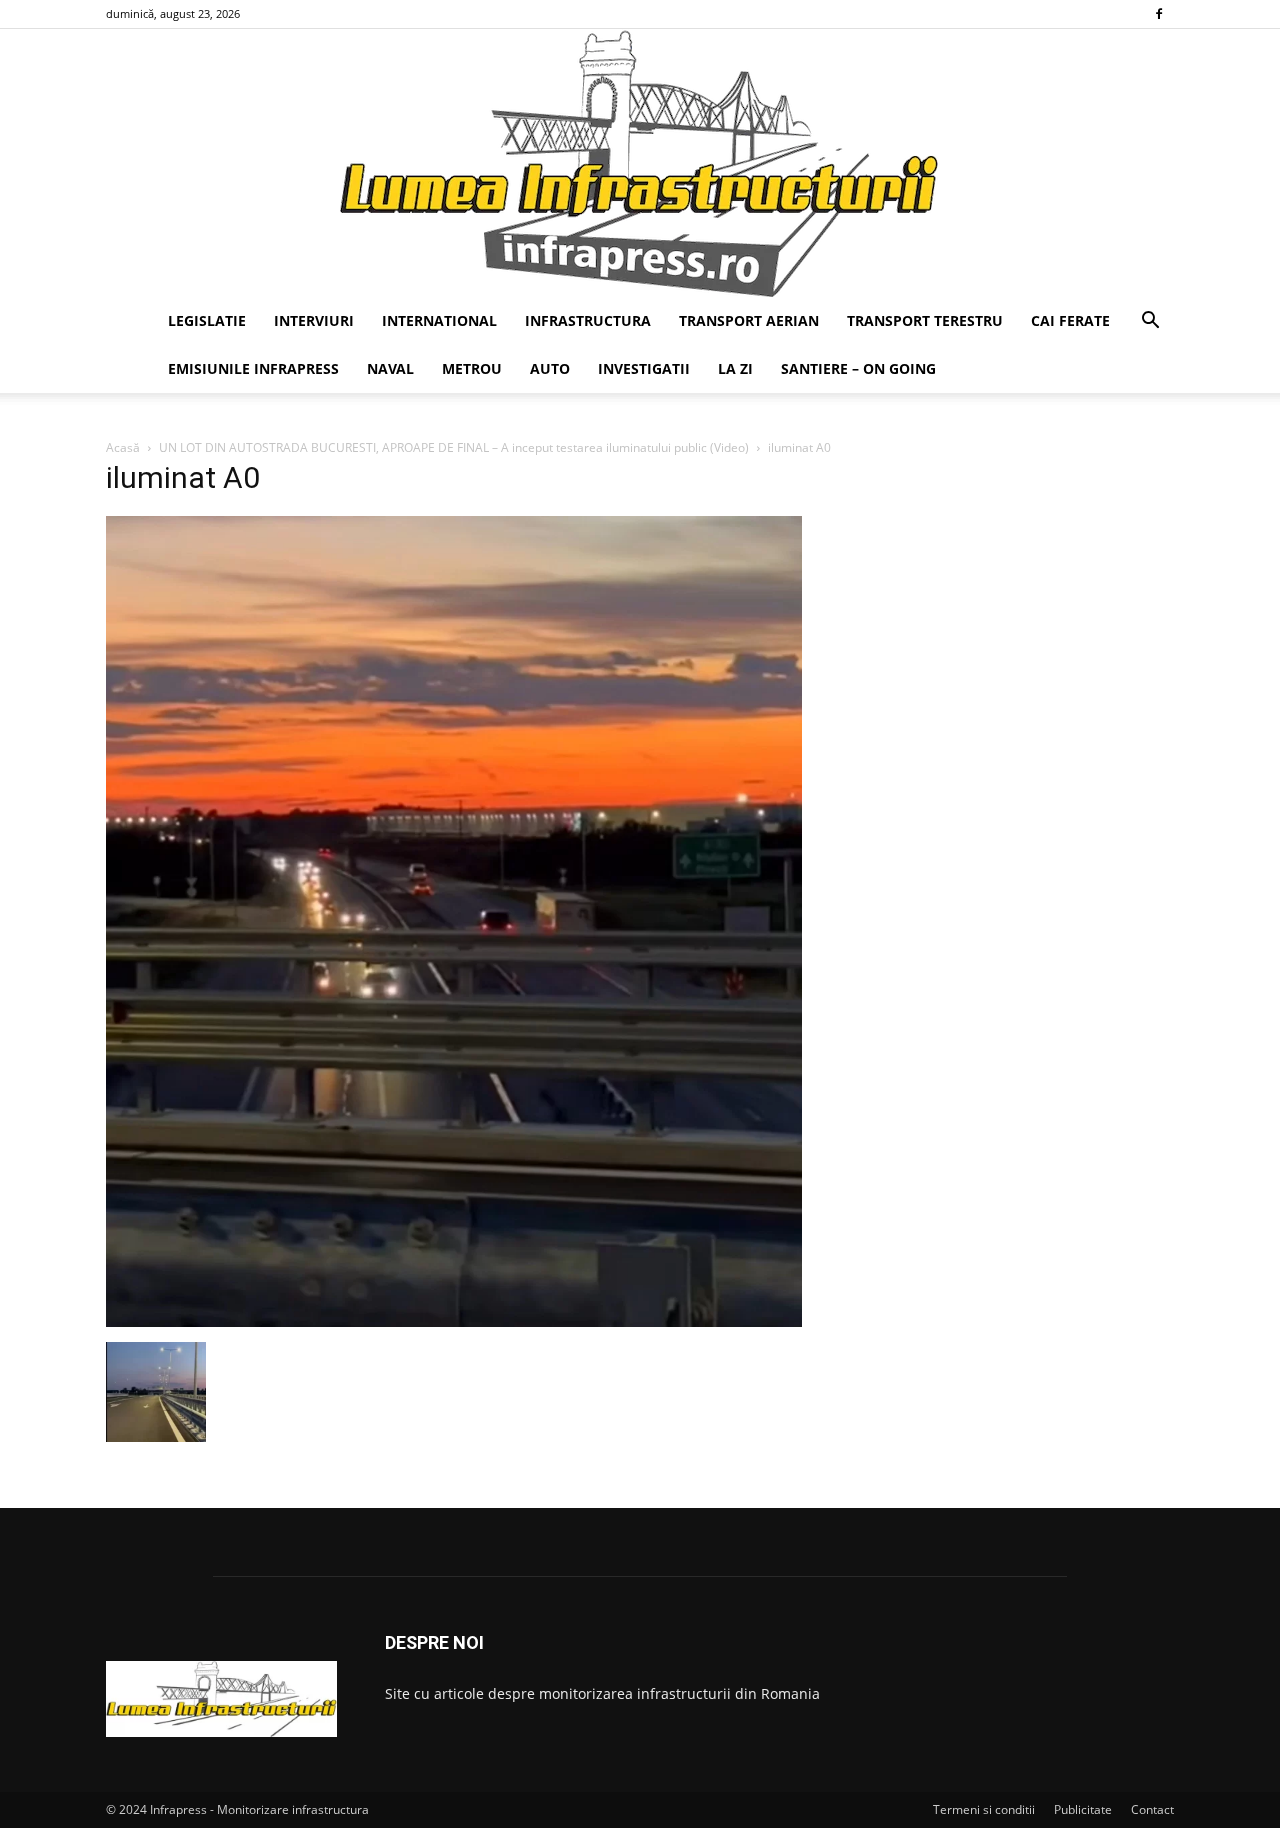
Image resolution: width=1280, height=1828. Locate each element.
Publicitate (1083, 1809)
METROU (472, 368)
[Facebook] (1159, 14)
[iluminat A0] (454, 1321)
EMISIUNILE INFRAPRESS (253, 368)
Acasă (123, 447)
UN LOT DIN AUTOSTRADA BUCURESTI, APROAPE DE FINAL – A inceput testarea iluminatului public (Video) (454, 447)
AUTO (550, 368)
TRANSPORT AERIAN (749, 320)
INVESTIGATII (644, 368)
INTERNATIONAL (439, 320)
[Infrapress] (640, 163)
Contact (1152, 1809)
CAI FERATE (1070, 320)
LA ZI (735, 368)
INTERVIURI (314, 320)
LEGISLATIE (207, 320)
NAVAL (390, 368)
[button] (1150, 322)
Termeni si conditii (984, 1809)
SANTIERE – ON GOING (858, 368)
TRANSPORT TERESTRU (925, 320)
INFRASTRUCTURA (588, 320)
